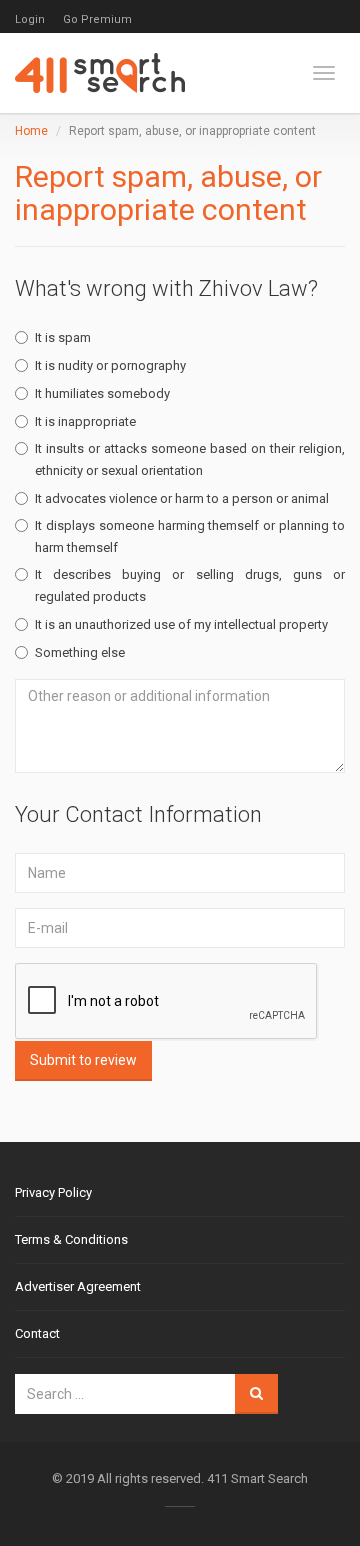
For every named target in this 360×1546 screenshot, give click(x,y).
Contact (37, 1333)
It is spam (63, 337)
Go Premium (97, 19)
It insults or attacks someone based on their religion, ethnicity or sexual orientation (190, 459)
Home (31, 131)
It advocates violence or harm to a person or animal (182, 498)
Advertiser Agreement (78, 1286)
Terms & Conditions (71, 1239)
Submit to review (83, 1060)
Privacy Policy (53, 1192)
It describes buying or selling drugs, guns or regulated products (190, 585)
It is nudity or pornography (110, 365)
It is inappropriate (85, 421)
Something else (80, 652)
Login (30, 19)
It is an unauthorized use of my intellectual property (181, 624)
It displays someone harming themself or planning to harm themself (190, 536)
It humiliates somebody (102, 393)
